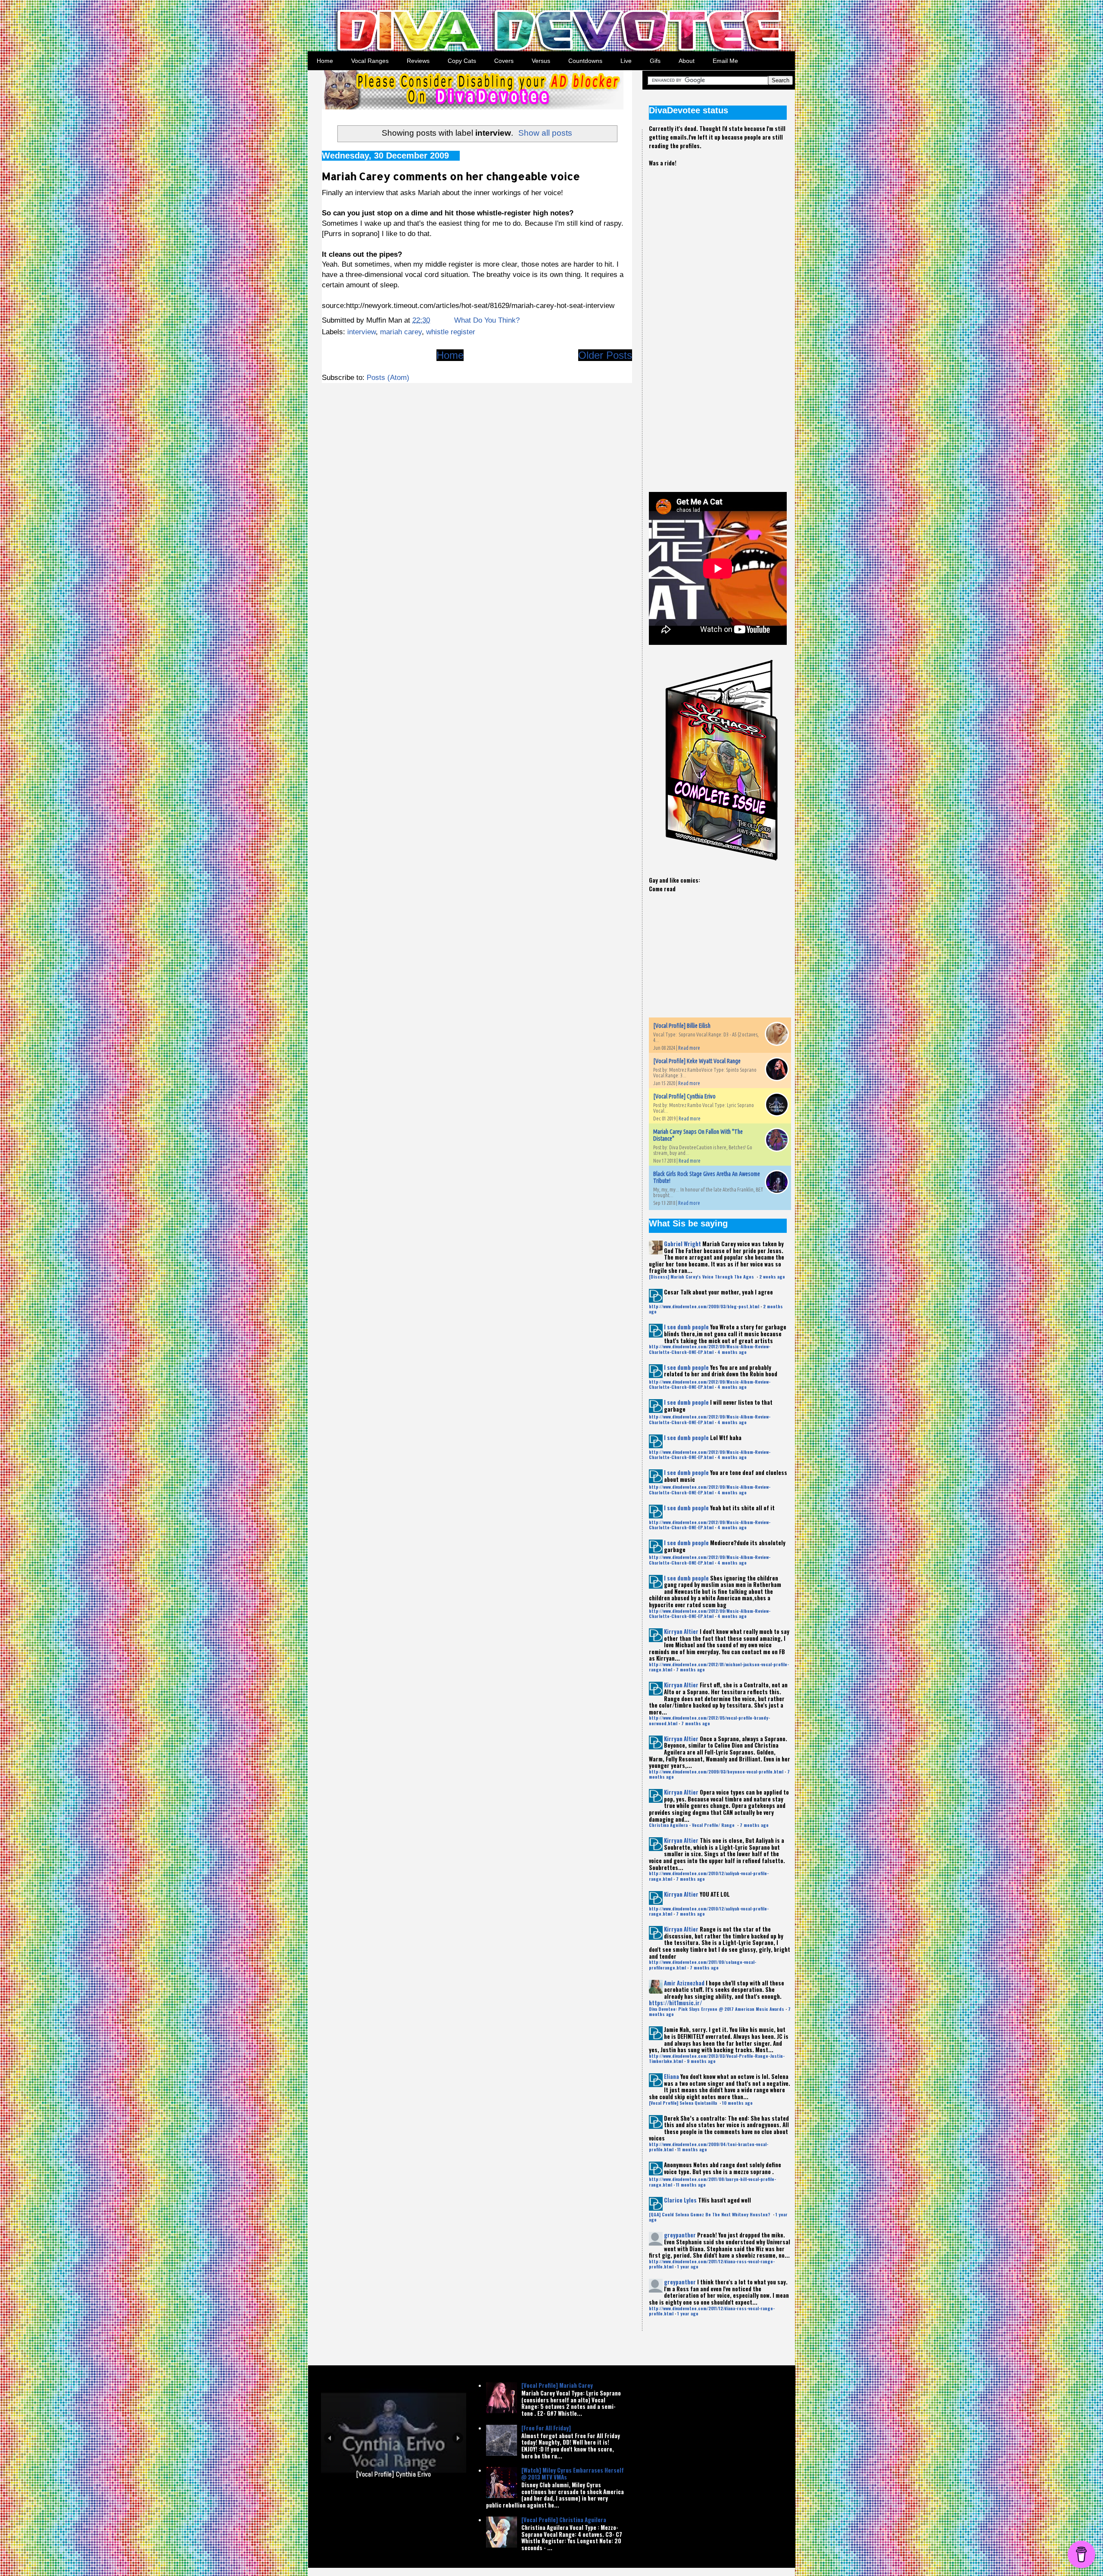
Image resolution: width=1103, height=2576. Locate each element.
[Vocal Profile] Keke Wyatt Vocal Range (697, 1061)
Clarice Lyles (680, 2200)
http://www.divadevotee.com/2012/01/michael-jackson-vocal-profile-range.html (719, 1667)
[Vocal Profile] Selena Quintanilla (684, 2103)
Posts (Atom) (388, 378)
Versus (541, 61)
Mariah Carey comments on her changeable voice (451, 176)
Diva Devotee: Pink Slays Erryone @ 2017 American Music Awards (717, 2009)
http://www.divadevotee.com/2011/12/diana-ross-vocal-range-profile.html (712, 2264)
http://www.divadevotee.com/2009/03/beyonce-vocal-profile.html (716, 1772)
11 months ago (692, 2149)
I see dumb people (686, 1327)
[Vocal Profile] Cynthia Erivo (684, 1096)
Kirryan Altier (681, 1631)
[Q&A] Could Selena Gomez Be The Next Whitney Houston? (710, 2214)
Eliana (671, 2076)
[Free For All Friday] (546, 2428)
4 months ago (732, 1352)
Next (458, 2456)
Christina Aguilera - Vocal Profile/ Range (692, 1825)
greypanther (680, 2235)
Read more (689, 1048)
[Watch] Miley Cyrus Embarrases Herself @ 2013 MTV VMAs (573, 2473)
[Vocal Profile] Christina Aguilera (564, 2520)
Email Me (725, 61)
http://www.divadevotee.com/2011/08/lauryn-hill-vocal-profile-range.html (712, 2182)
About (687, 61)
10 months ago (737, 2103)
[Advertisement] (714, 322)
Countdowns (585, 61)
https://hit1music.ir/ (675, 2003)
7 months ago (690, 1669)
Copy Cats (462, 61)
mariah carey (401, 332)
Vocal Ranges (370, 61)
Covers (504, 61)
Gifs (655, 61)
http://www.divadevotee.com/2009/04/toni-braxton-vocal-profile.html (709, 2147)
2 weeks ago (772, 1277)
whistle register (451, 332)
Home (325, 61)
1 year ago (688, 2266)
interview (361, 332)
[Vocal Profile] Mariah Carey (557, 2385)
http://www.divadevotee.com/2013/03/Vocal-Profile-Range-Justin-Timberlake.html (717, 2058)
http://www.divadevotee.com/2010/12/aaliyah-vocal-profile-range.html (709, 1876)
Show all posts (545, 133)
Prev (329, 2456)
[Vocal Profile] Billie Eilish (682, 1026)
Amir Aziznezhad (684, 1983)
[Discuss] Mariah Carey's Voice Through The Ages (702, 1277)
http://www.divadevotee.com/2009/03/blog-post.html (704, 1306)
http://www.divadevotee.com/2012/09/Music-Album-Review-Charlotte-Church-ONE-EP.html (710, 1349)
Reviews (418, 61)
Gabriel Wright (682, 1244)
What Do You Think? (487, 320)
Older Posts (605, 355)
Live (626, 61)
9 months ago (701, 2061)
